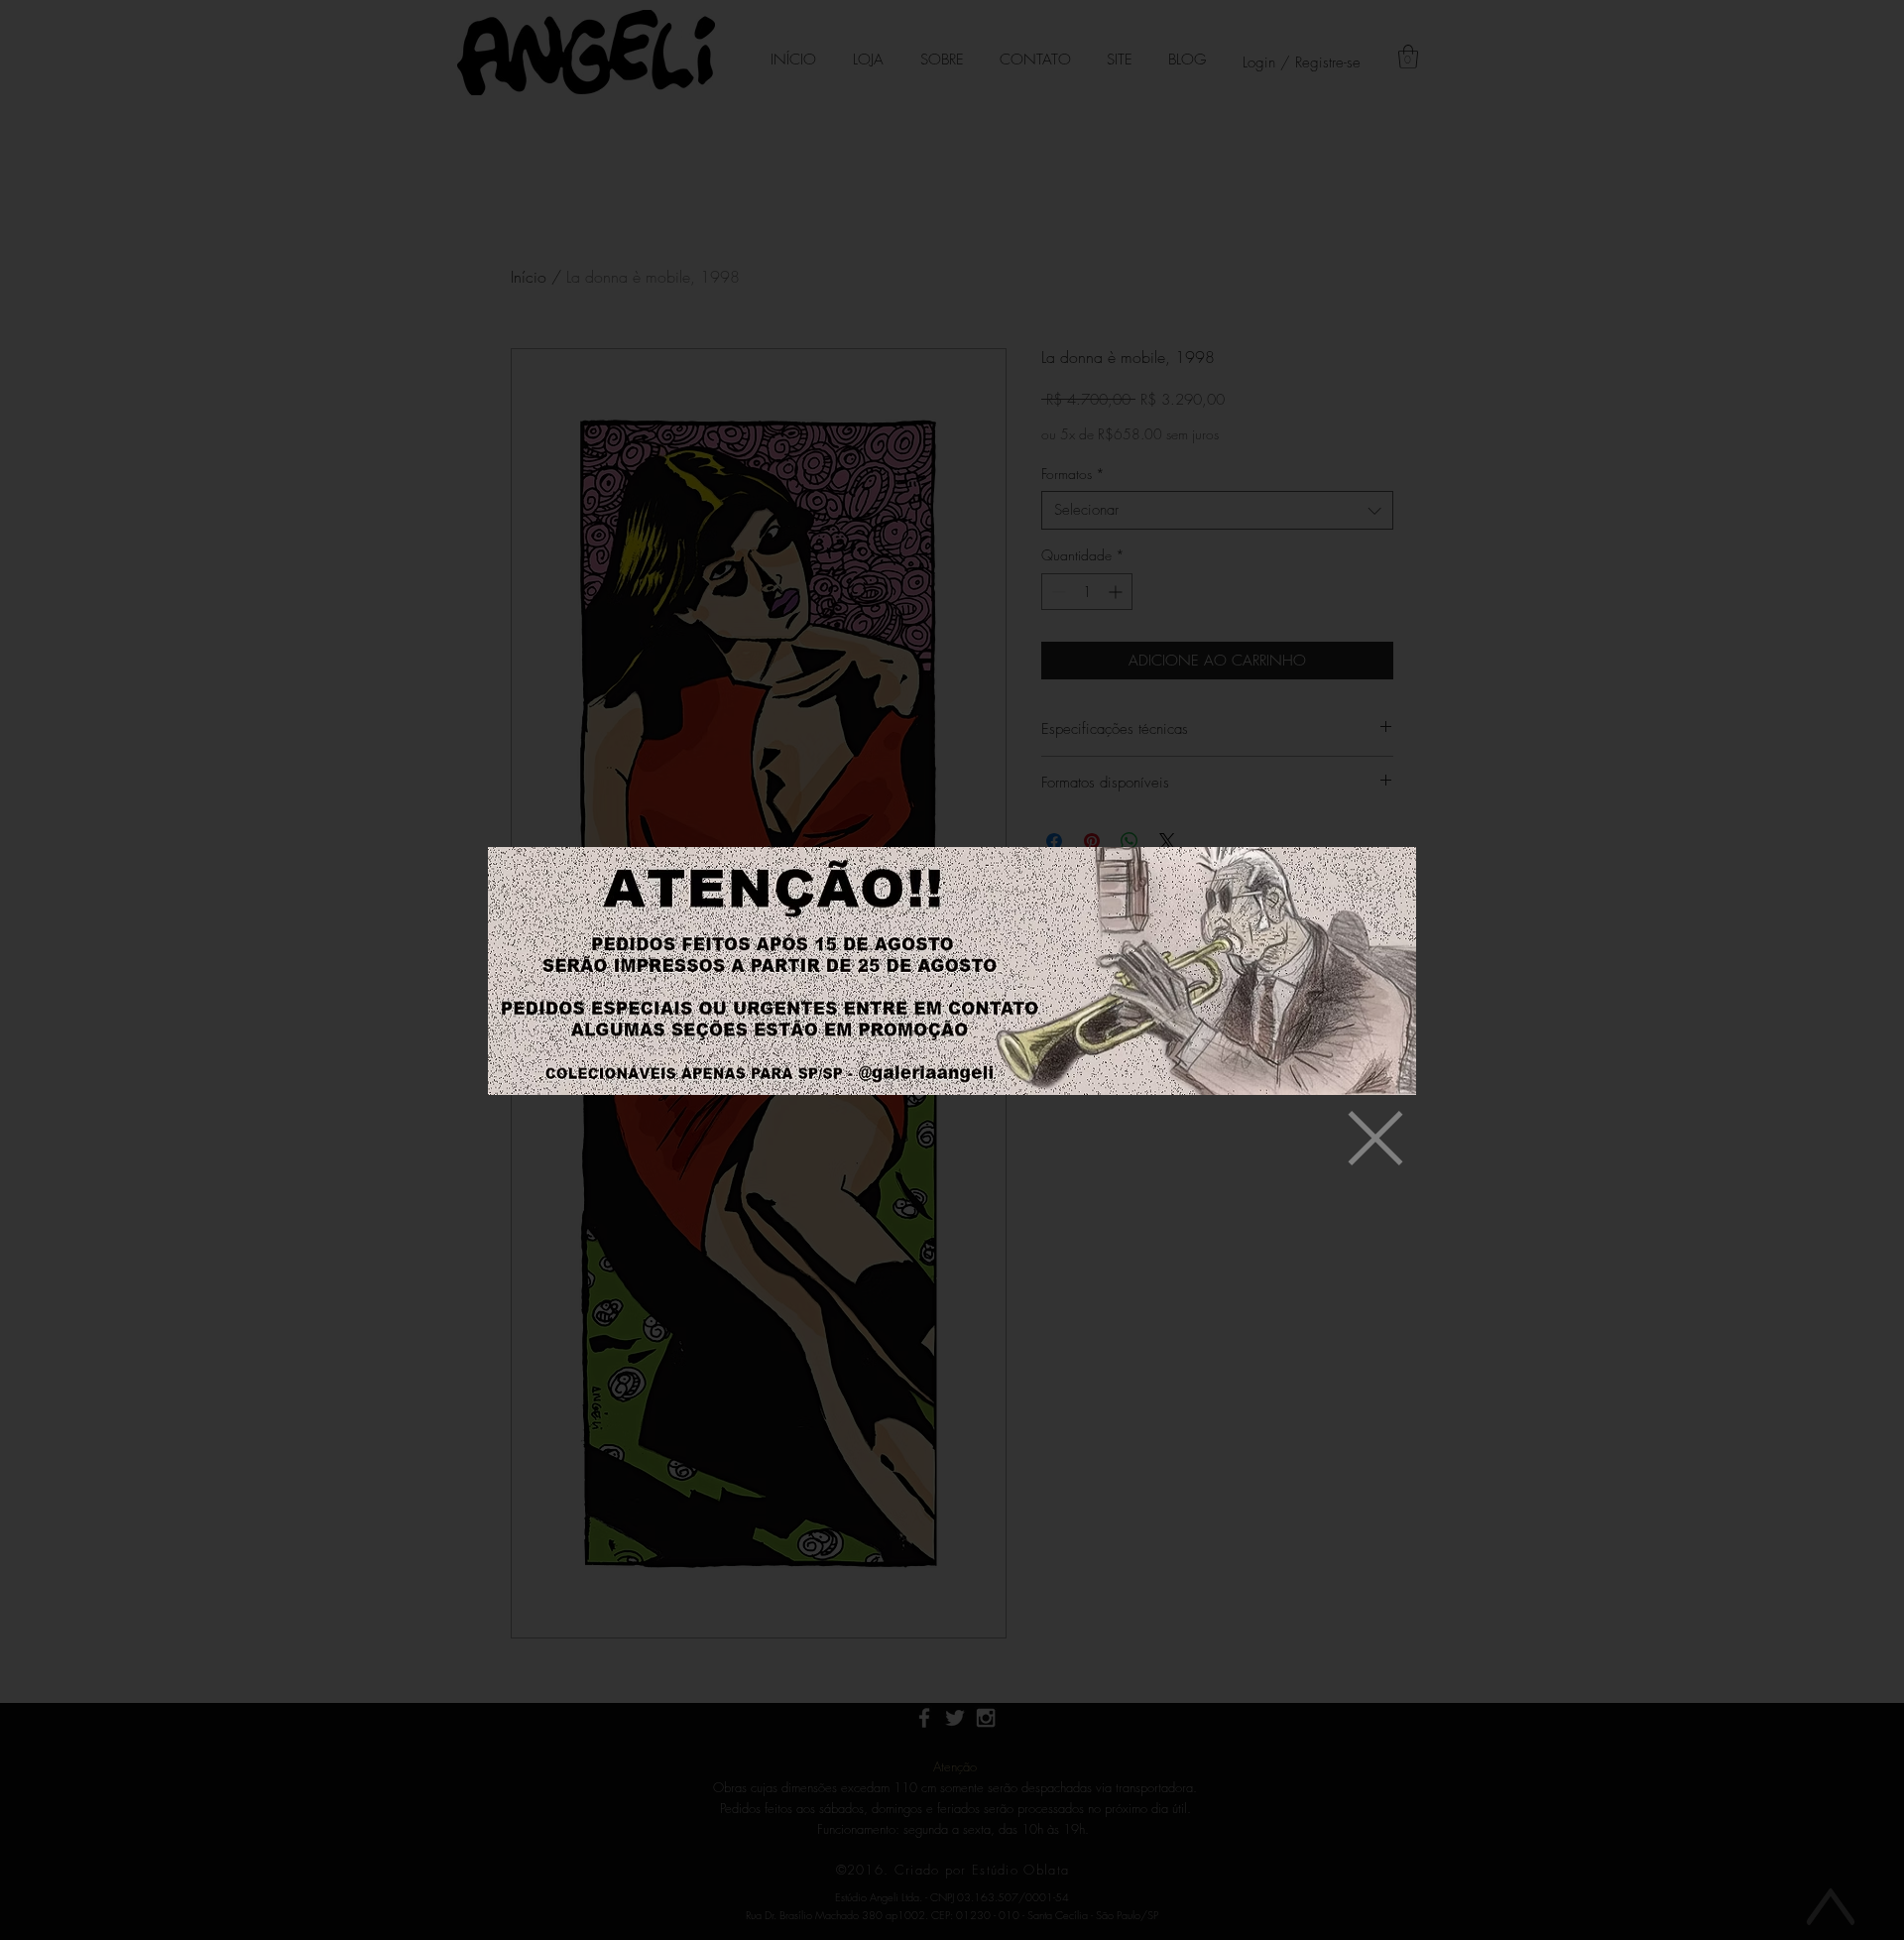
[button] (1375, 1138)
